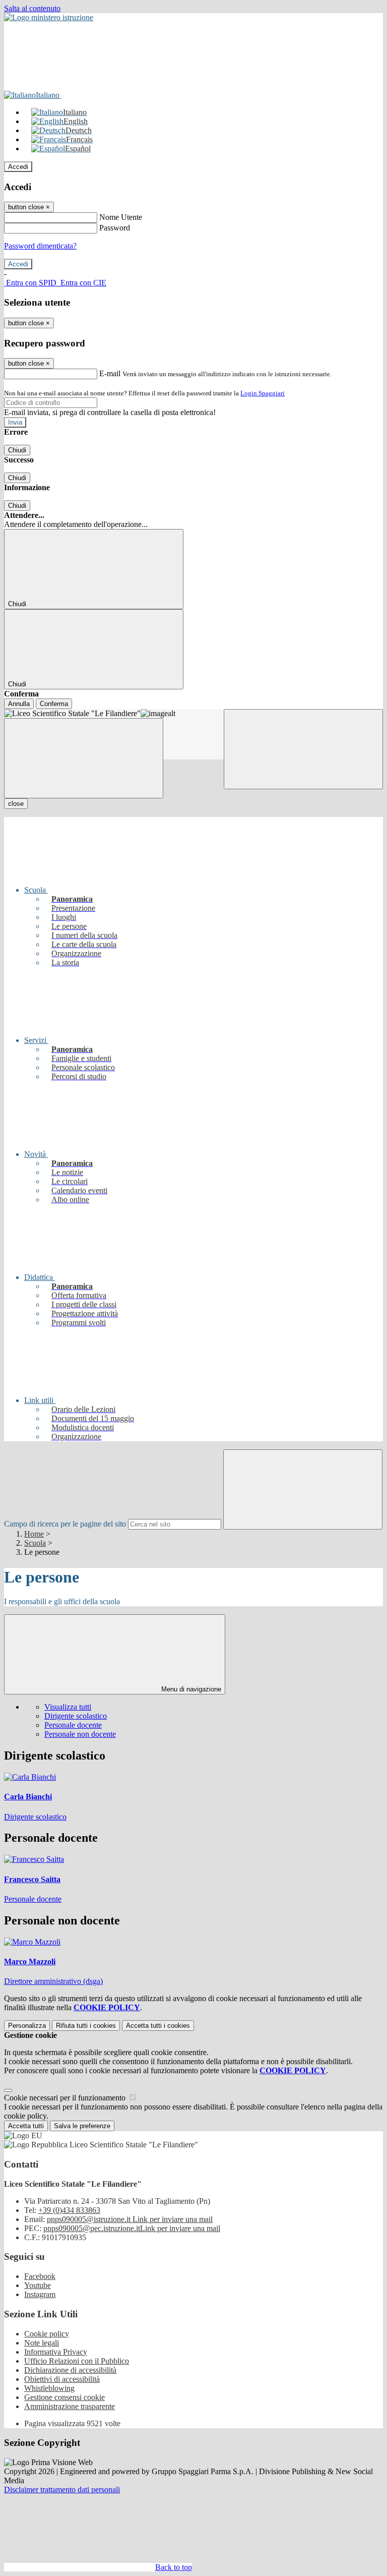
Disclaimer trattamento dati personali (62, 2490)
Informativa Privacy (56, 2352)
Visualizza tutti (68, 1707)
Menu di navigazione (190, 1689)
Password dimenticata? (40, 246)
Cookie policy (47, 2334)
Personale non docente (80, 1734)
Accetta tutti (158, 2026)
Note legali (42, 2343)
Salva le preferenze (82, 2126)
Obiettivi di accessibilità (62, 2379)
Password (115, 228)
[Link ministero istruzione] (49, 17)
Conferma (54, 704)
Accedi (18, 167)
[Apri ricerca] (303, 749)
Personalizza (27, 2026)
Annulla (19, 704)
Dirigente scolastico (76, 1716)
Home (34, 1534)
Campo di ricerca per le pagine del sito (65, 1524)
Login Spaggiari (263, 393)
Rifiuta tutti (86, 2026)
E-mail (110, 373)
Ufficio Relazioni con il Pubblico (77, 2361)
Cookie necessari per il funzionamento (66, 2098)
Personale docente (73, 1725)
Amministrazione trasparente (70, 2406)
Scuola (35, 1543)
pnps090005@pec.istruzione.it (132, 2228)
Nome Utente (121, 217)
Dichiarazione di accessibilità (70, 2370)
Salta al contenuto (32, 8)
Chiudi (17, 450)
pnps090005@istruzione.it (130, 2219)
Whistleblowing (49, 2388)
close (16, 804)
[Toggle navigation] (84, 758)
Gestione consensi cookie (64, 2397)
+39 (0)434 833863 (69, 2210)
